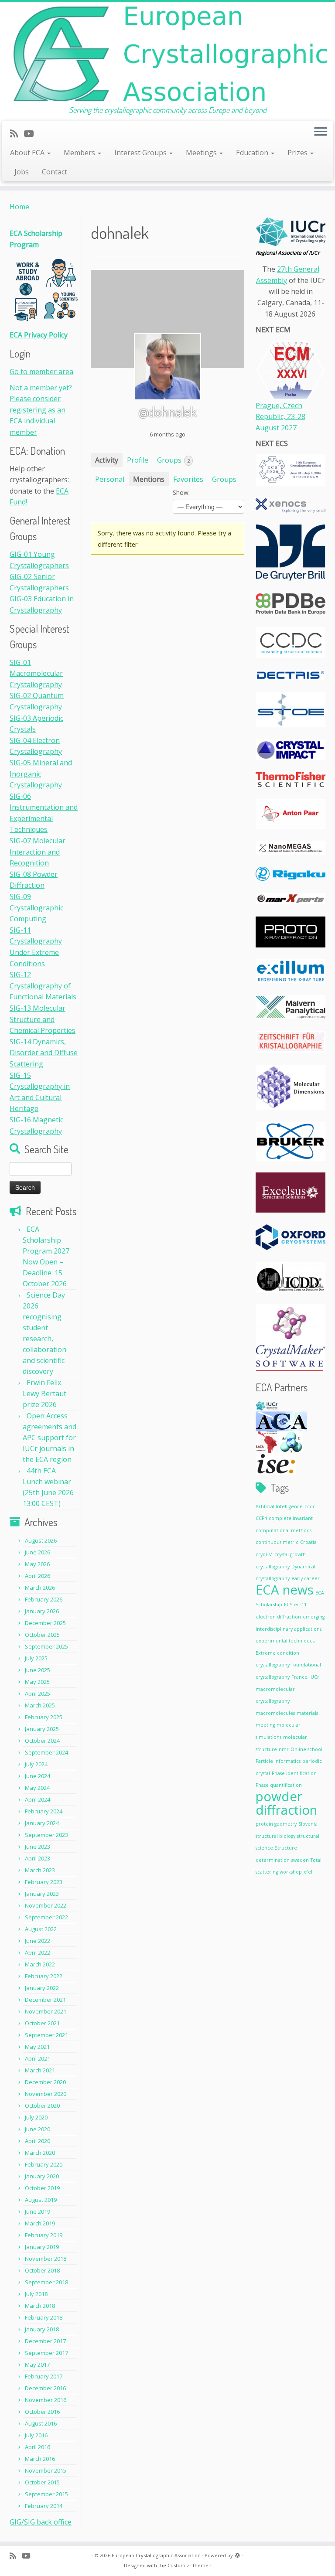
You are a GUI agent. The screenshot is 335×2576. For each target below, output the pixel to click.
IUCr (314, 1677)
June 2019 (38, 2211)
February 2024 (44, 1811)
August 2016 (41, 2423)
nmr (284, 1749)
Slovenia (308, 1824)
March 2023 (40, 1870)
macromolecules (275, 1713)
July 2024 (36, 1764)
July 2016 (36, 2435)
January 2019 (42, 2247)
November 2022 (46, 1905)
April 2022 (38, 1952)
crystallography (273, 1567)
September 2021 (46, 2035)
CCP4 (261, 1518)
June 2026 (38, 1552)
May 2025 (37, 1682)
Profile (138, 460)
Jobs (22, 172)
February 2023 (44, 1882)
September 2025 (46, 1646)
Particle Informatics (278, 1761)
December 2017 (45, 2341)
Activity (107, 460)
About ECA (28, 153)
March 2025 (40, 1705)
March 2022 (40, 1964)
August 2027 (276, 428)
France (299, 1677)
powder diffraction (286, 1803)
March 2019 (40, 2223)
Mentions (149, 479)
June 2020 (38, 2129)
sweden (300, 1860)
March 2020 (40, 2153)
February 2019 (44, 2235)
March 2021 (40, 2070)
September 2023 (46, 1835)
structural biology (275, 1836)
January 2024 (42, 1823)
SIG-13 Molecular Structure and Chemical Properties (43, 1019)
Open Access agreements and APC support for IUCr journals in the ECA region (50, 1438)
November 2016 (46, 2400)
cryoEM (264, 1554)
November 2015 (46, 2470)
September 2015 (46, 2494)
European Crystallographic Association (156, 2555)
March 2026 (40, 1588)
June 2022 (38, 1941)
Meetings (202, 153)
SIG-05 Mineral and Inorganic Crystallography (41, 774)
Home (19, 207)
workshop (291, 1872)
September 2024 (46, 1752)
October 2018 (42, 2270)
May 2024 (37, 1788)
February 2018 (44, 2317)
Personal (110, 479)
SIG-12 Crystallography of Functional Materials (43, 986)
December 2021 (45, 2000)
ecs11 (300, 1605)
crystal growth (290, 1554)
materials (307, 1713)
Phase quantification (279, 1785)
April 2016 (38, 2447)
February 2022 (44, 1976)
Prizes (298, 153)
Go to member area (41, 371)
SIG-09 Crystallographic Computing (36, 908)
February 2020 (44, 2164)
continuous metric (277, 1542)
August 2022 (41, 1929)
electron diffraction (278, 1617)
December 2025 (45, 1623)
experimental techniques (285, 1641)
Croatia (308, 1542)
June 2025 (38, 1670)
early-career (306, 1578)
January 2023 (42, 1894)
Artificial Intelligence (279, 1506)
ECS (288, 1605)
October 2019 (42, 2188)
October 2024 (42, 1741)
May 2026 (37, 1564)
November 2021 (46, 2011)
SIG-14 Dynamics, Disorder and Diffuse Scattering (44, 1053)
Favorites (188, 479)
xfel (308, 1872)
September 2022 (46, 1917)
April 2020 (38, 2141)
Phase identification (294, 1773)
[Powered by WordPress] (237, 2554)
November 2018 (46, 2259)
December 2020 (45, 2082)
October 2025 (42, 1635)
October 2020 (42, 2106)
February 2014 (44, 2506)
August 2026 (41, 1540)
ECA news (285, 1590)
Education (253, 153)
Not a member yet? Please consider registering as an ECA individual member (41, 410)
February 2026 (44, 1599)
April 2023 (38, 1858)
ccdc (310, 1506)
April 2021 (38, 2058)
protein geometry (276, 1824)
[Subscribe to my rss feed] (17, 133)
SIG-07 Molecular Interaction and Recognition (38, 852)
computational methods (284, 1530)
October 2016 (42, 2412)
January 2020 (42, 2176)
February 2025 (44, 1717)
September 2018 (46, 2282)
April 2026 (38, 1576)
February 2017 (44, 2376)
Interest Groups (141, 153)
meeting (265, 1725)
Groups (173, 460)
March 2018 (40, 2306)
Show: (181, 492)
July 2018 (36, 2294)
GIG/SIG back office (41, 2522)
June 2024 (38, 1776)
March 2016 (40, 2459)
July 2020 (36, 2117)
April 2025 (38, 1693)
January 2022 (42, 1988)
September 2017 (46, 2353)
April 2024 (38, 1799)
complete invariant (291, 1518)
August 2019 (41, 2200)
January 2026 (42, 1611)
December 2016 (45, 2388)
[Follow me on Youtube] (31, 133)
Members (80, 153)
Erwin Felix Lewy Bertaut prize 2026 (44, 1394)
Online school (306, 1749)
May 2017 (37, 2365)
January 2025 (42, 1729)
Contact (55, 172)
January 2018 (42, 2329)
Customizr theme (188, 2565)
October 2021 (42, 2023)
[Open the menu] (321, 133)
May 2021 (37, 2047)
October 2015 (42, 2482)
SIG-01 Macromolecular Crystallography (36, 673)
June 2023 (38, 1847)
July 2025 (36, 1658)
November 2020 (46, 2094)
